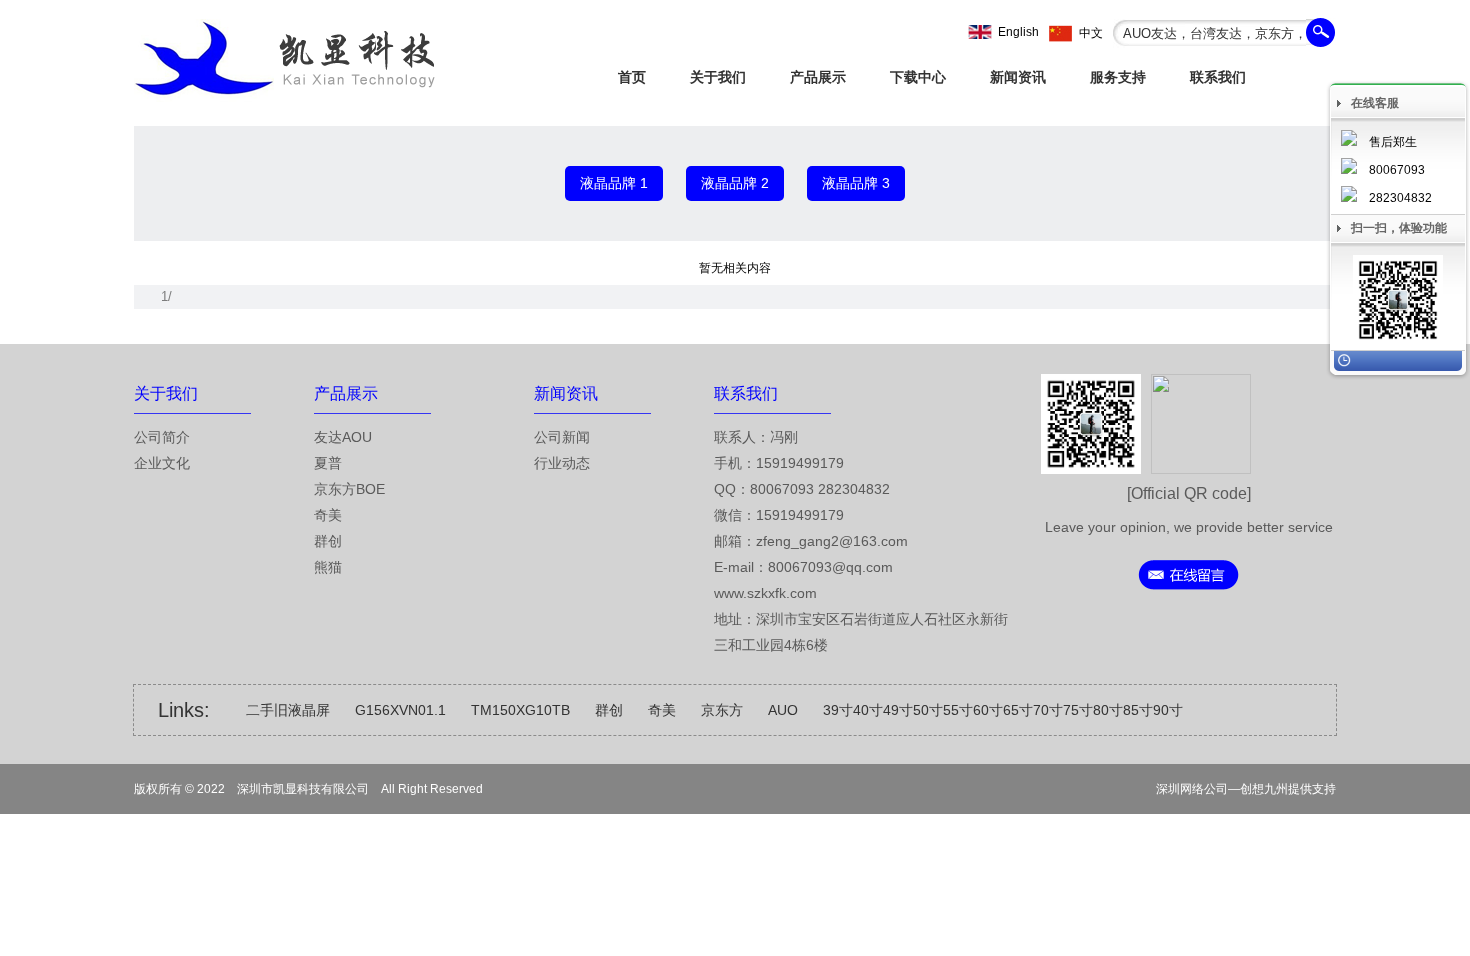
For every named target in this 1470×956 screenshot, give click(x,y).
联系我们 (1218, 77)
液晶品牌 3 (856, 183)
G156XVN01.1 (400, 710)
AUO (783, 710)
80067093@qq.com (830, 567)
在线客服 (1375, 103)
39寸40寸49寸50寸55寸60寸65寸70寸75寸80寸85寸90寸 (1003, 710)
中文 (1091, 33)
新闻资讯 (1018, 77)
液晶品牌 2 (735, 183)
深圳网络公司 (1192, 789)
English (1018, 32)
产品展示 (818, 77)
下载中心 (918, 77)
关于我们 (718, 77)
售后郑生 (1393, 142)
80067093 (1397, 170)
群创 (328, 541)
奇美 (328, 515)
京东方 (722, 710)
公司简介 (162, 437)
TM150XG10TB (520, 710)
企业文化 (162, 463)
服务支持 (1118, 77)
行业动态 (562, 463)
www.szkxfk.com (765, 593)
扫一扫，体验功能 (1399, 228)
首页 (632, 77)
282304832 (1400, 198)
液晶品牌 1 (614, 183)
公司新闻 (562, 437)
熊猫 (328, 567)
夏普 (328, 463)
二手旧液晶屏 (288, 710)
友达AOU (343, 437)
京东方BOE (349, 489)
